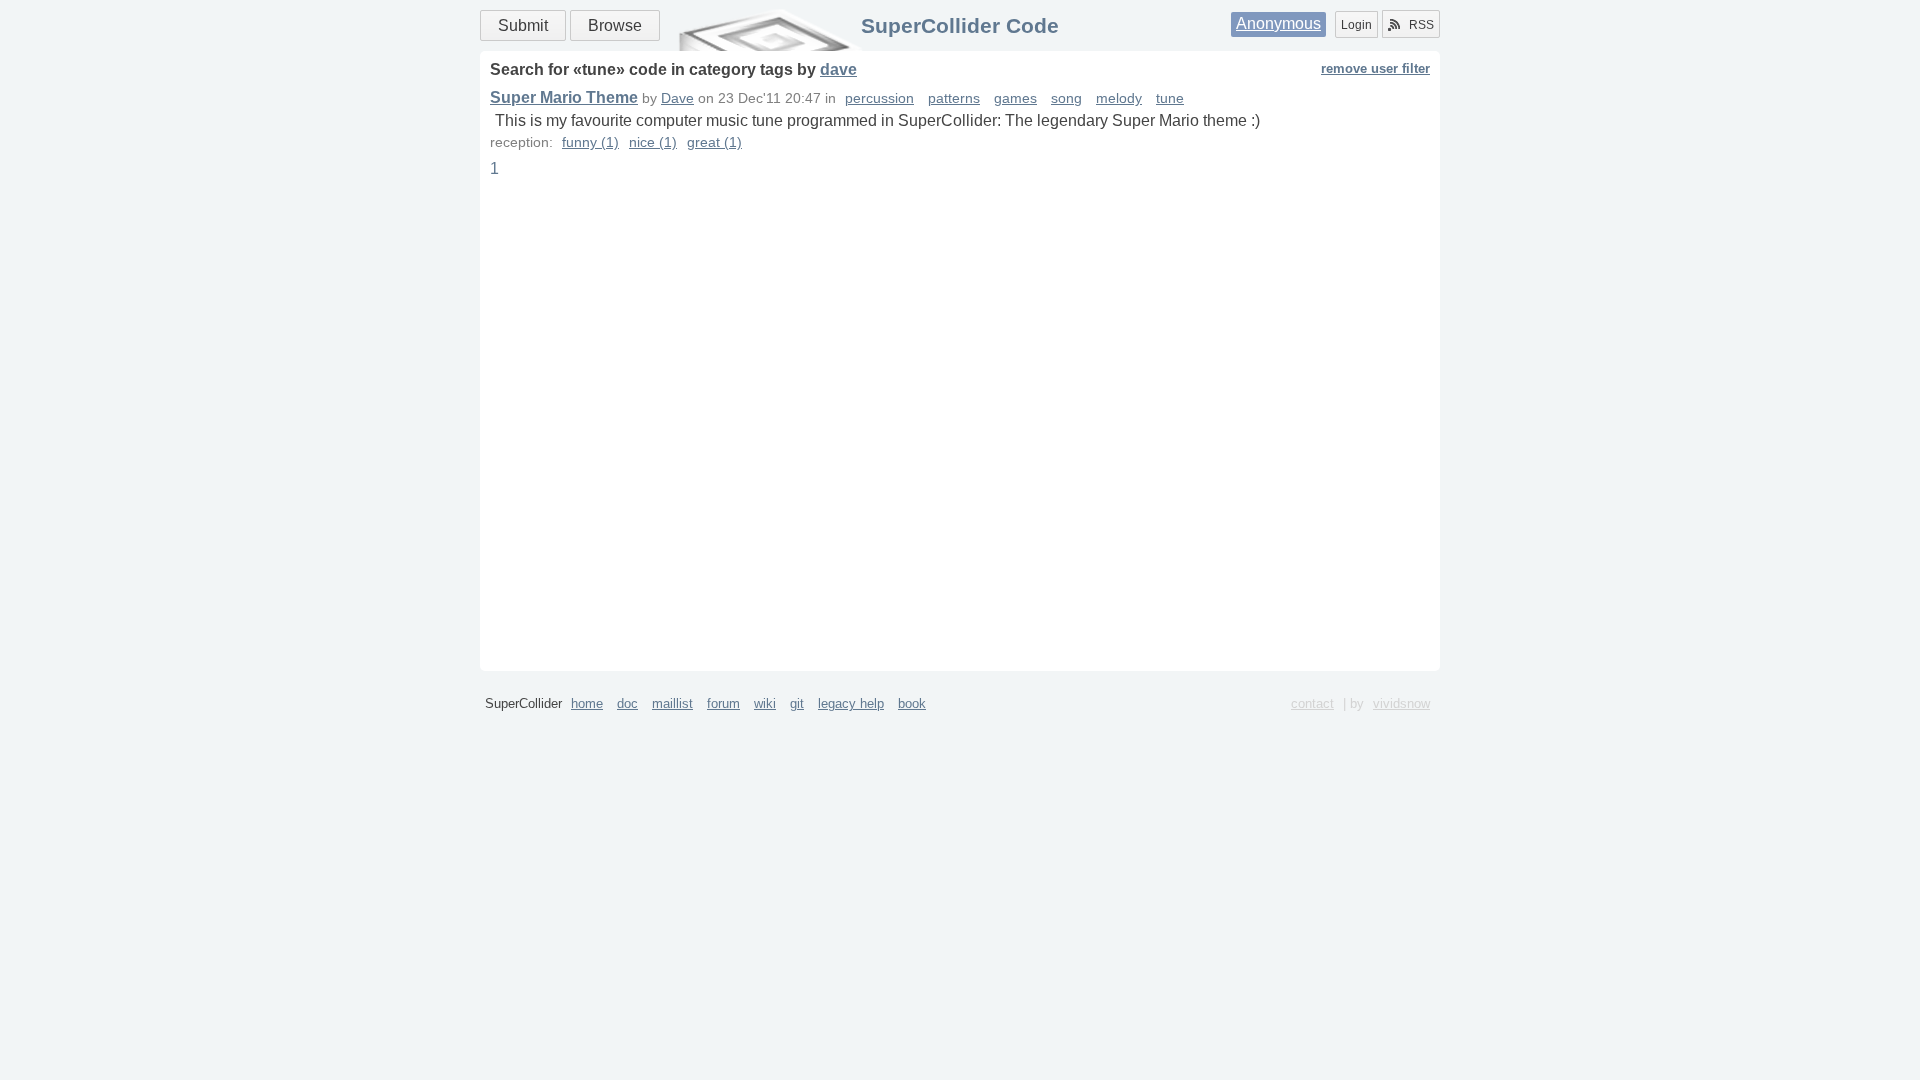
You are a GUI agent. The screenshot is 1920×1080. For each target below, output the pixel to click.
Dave (677, 98)
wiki (765, 703)
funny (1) (590, 142)
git (797, 703)
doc (627, 703)
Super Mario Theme (564, 97)
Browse (615, 25)
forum (723, 703)
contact (1312, 703)
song (1066, 98)
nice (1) (653, 142)
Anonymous (1278, 23)
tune (1170, 98)
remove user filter (1375, 68)
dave (838, 69)
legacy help (851, 703)
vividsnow (1401, 703)
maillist (672, 703)
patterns (954, 98)
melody (1119, 98)
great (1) (714, 142)
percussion (879, 98)
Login (1356, 25)
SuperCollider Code (960, 25)
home (587, 703)
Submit (523, 25)
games (1015, 98)
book (912, 703)
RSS (1421, 25)
